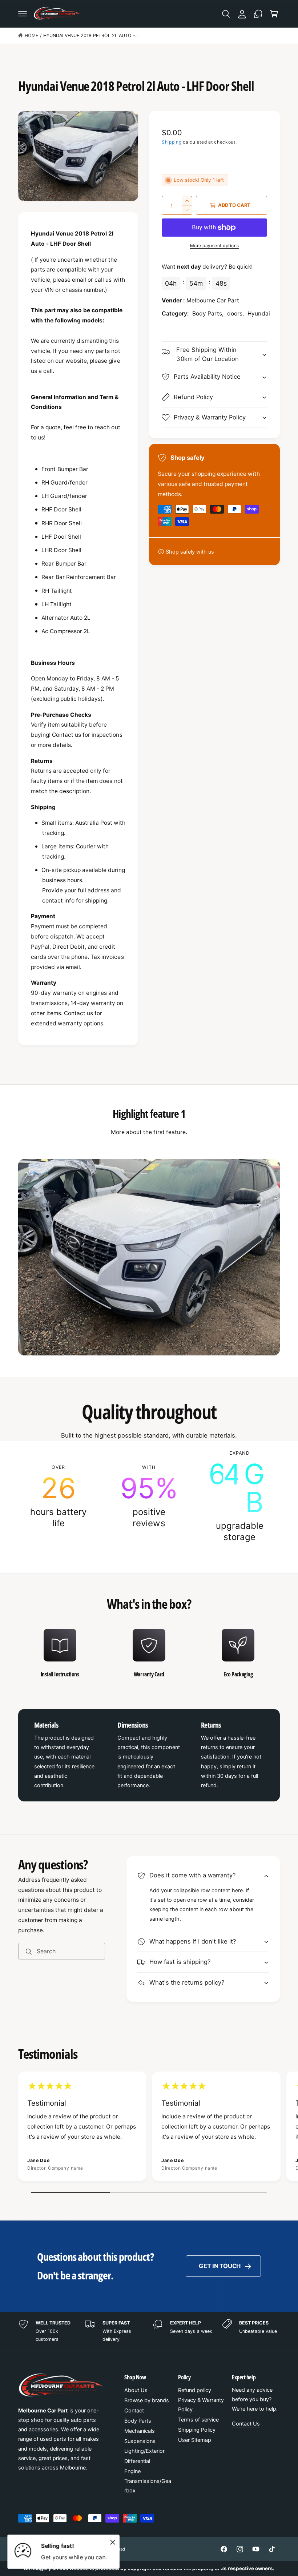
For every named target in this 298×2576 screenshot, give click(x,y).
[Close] (113, 2542)
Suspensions (140, 2441)
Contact (134, 2411)
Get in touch (220, 2266)
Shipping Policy (197, 2430)
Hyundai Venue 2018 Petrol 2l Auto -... (91, 35)
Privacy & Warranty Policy (201, 2405)
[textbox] (78, 628)
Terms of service (198, 2420)
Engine (132, 2471)
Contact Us (246, 2424)
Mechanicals (140, 2431)
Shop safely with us (190, 552)
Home (31, 35)
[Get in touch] (258, 14)
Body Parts (138, 2421)
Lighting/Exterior (144, 2451)
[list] (149, 1496)
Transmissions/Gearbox (148, 2486)
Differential (137, 2461)
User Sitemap (195, 2440)
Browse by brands (147, 2400)
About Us (136, 2390)
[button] (23, 14)
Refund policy (195, 2390)
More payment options (215, 246)
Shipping (172, 142)
